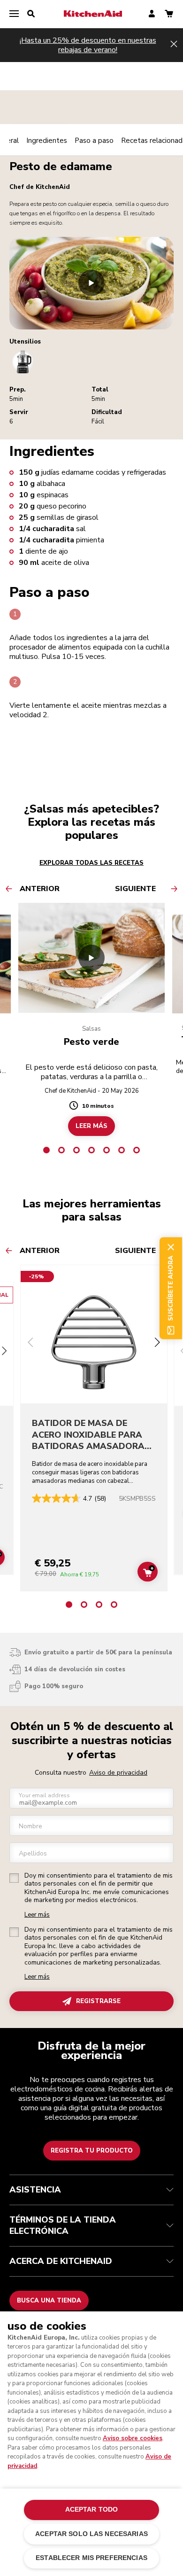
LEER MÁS (91, 1126)
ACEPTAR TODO (92, 2509)
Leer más (37, 1915)
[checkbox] (14, 1878)
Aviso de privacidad (118, 1773)
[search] (31, 14)
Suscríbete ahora (171, 1288)
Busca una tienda (49, 2301)
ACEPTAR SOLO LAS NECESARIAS (91, 2534)
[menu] (14, 14)
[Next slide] (157, 1343)
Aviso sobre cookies (133, 2438)
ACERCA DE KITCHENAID (61, 2261)
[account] (152, 14)
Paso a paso (94, 141)
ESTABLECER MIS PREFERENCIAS (91, 2558)
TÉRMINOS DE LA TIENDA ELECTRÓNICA (63, 2225)
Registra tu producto (92, 2151)
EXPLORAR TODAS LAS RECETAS (91, 863)
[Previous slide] (30, 1343)
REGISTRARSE (98, 2001)
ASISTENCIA (35, 2190)
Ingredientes (47, 141)
